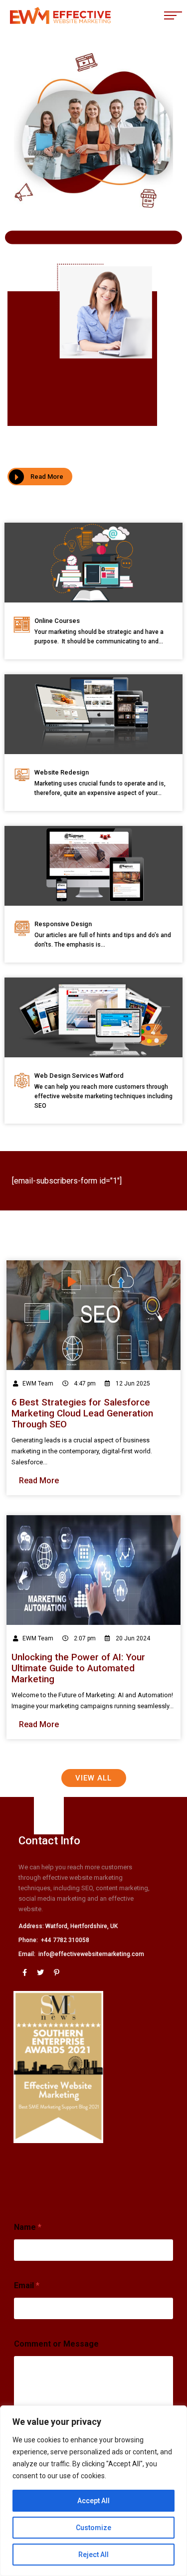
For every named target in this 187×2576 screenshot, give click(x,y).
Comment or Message (56, 2344)
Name (28, 2227)
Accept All (93, 2501)
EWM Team (38, 1384)
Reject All (93, 2555)
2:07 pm (84, 1638)
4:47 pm (84, 1384)
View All (93, 1778)
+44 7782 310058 (65, 1940)
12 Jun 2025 (132, 1384)
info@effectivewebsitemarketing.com (91, 1954)
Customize (93, 2528)
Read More (47, 477)
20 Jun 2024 (132, 1638)
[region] (93, 2491)
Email (27, 2285)
